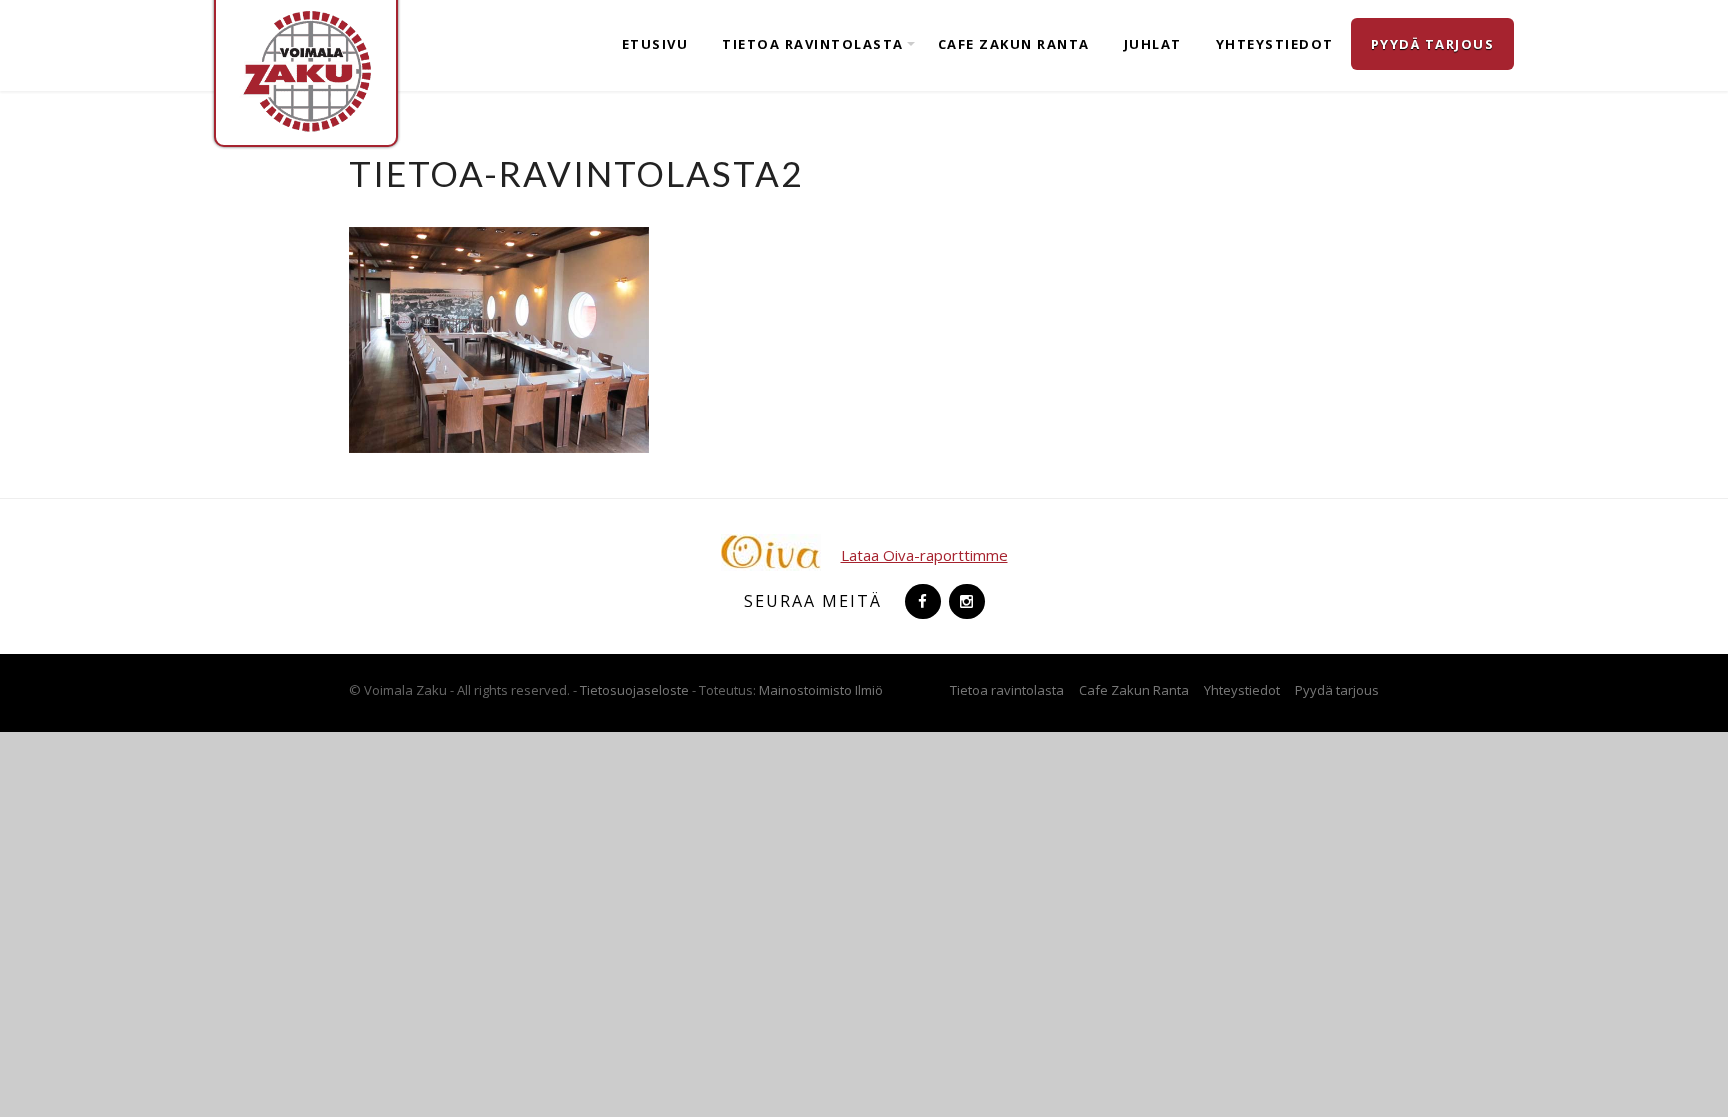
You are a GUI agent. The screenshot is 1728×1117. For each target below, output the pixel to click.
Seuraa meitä (813, 601)
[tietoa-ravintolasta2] (499, 338)
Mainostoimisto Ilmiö (821, 690)
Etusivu (655, 44)
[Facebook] (921, 601)
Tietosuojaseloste (634, 690)
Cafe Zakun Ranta (1014, 44)
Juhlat (1153, 44)
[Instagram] (965, 601)
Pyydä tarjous (1433, 44)
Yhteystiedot (1275, 44)
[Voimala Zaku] (306, 69)
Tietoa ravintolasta (813, 44)
